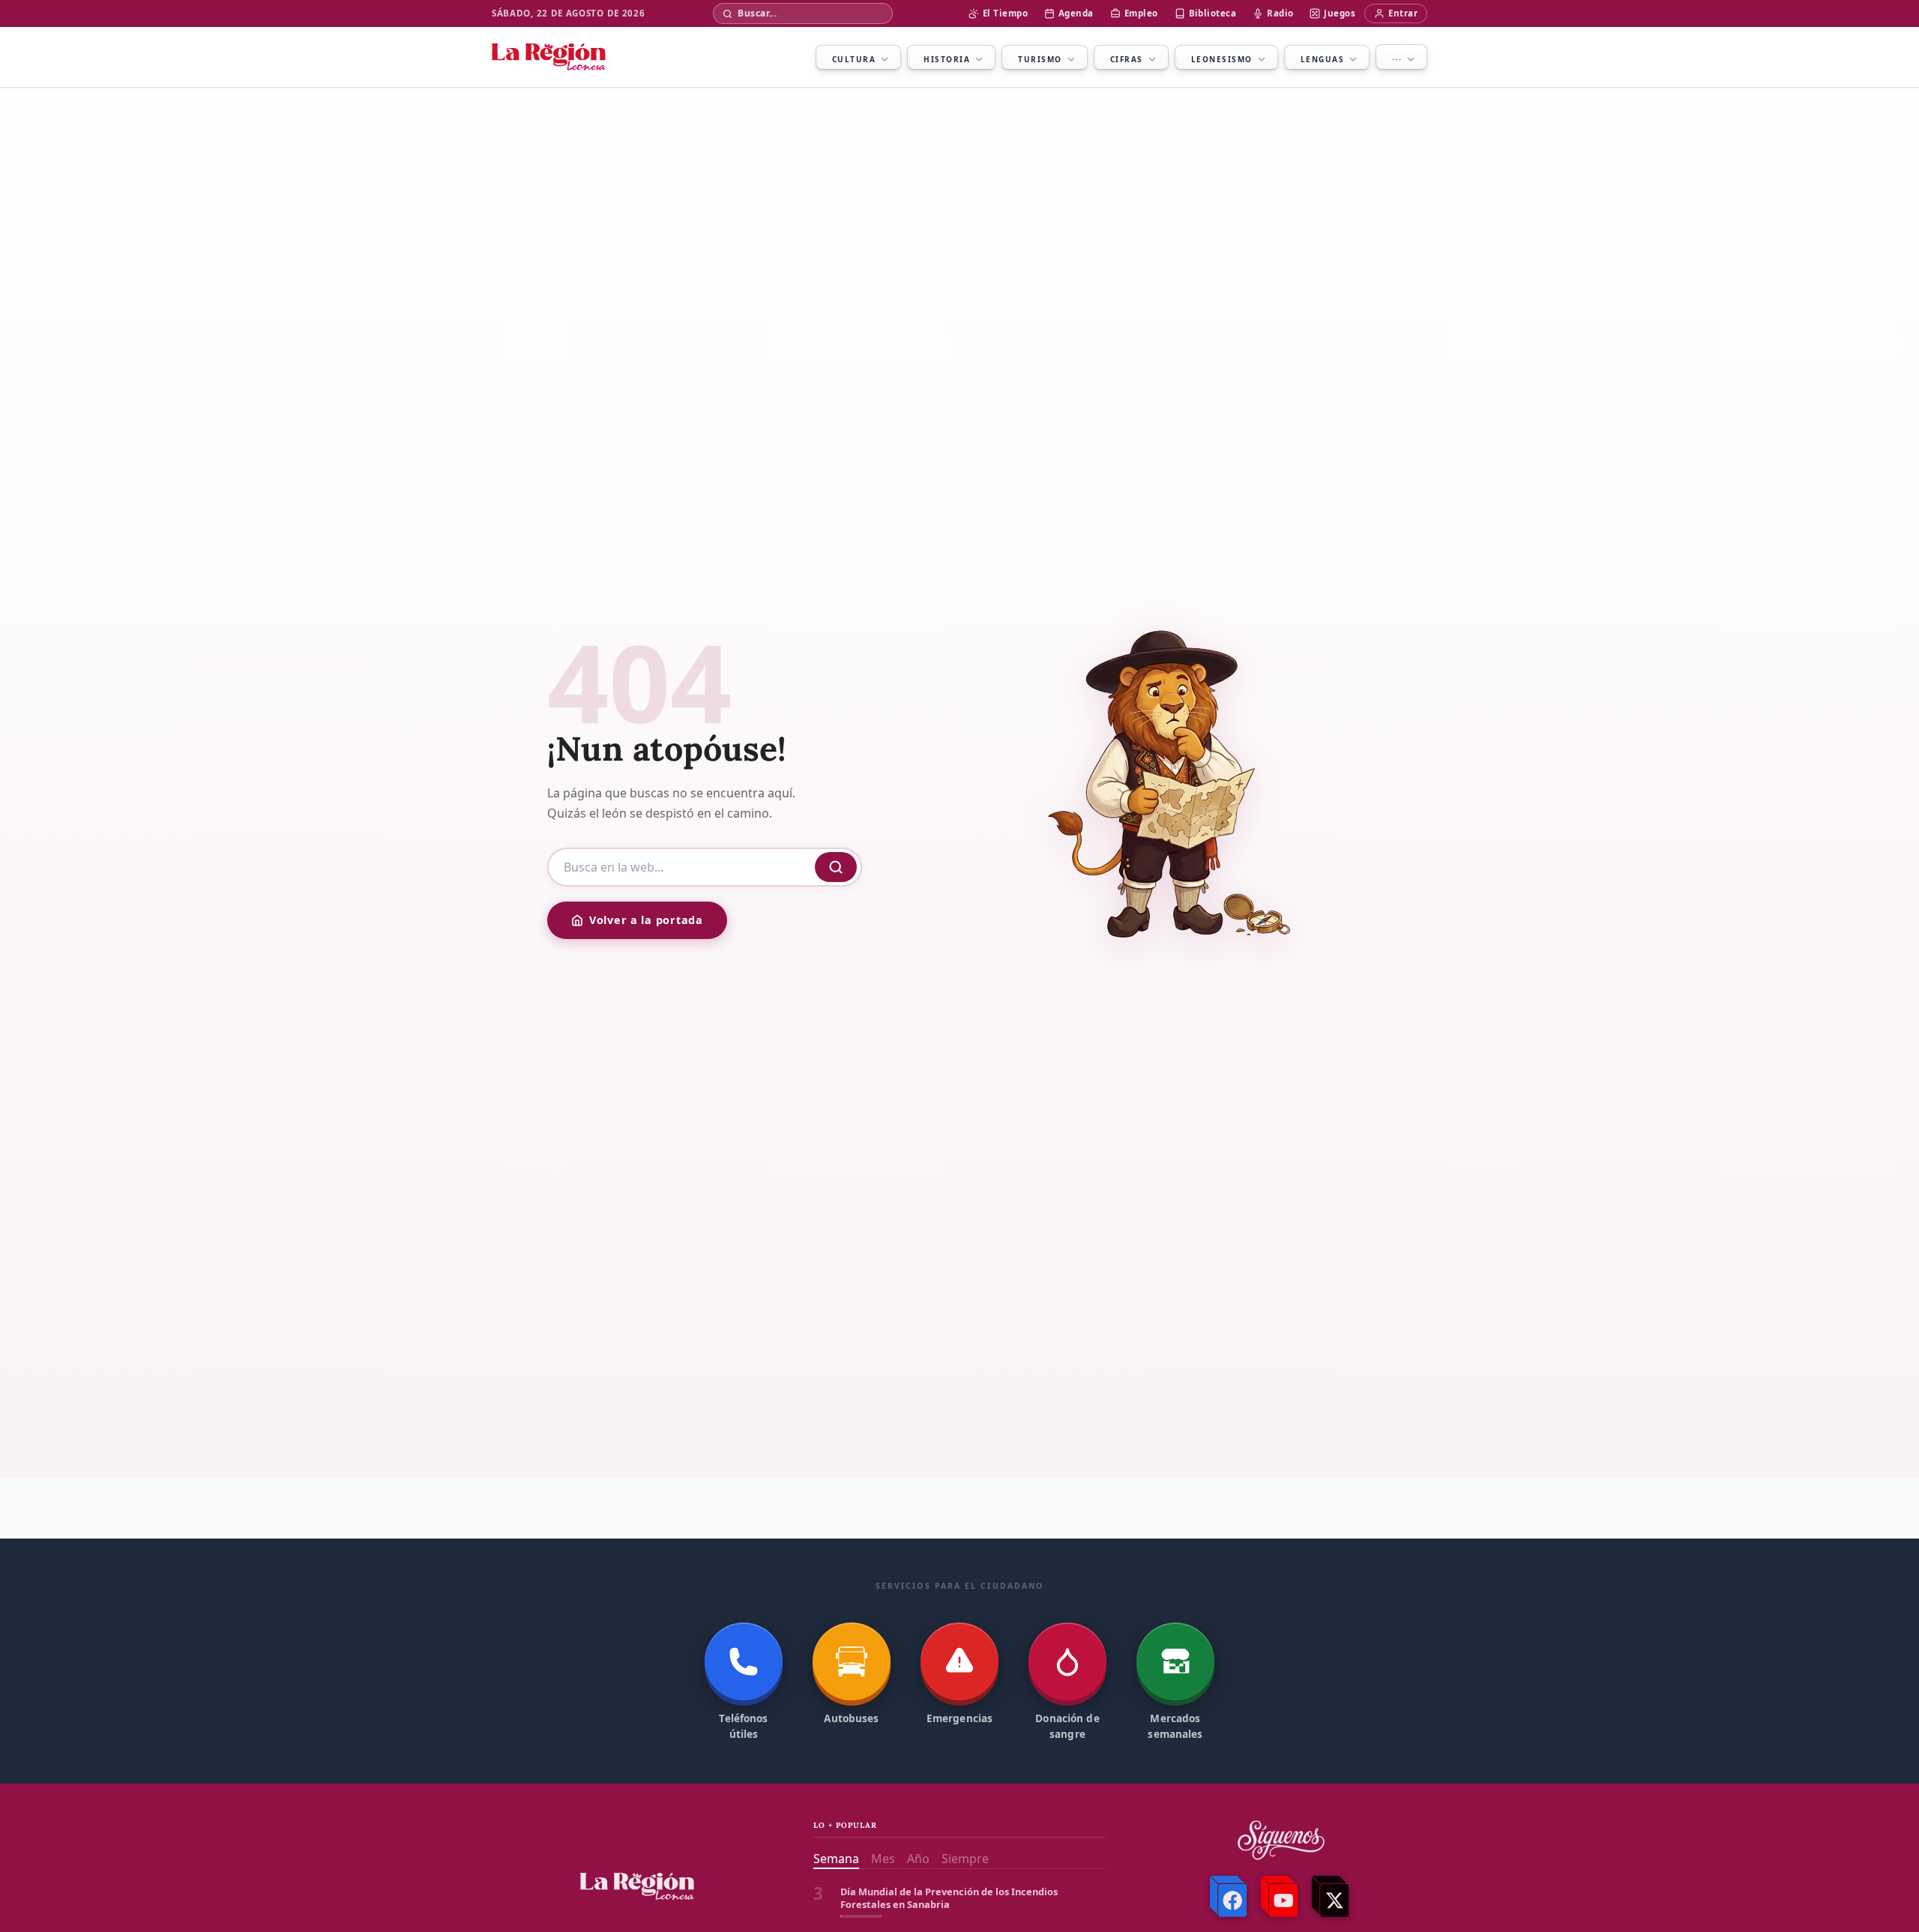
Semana (836, 1859)
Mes (883, 1859)
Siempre (965, 1859)
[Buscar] (836, 867)
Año (918, 1859)
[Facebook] (1230, 1897)
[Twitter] (1332, 1897)
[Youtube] (1281, 1897)
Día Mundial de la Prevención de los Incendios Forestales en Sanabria (949, 1898)
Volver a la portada (646, 920)
